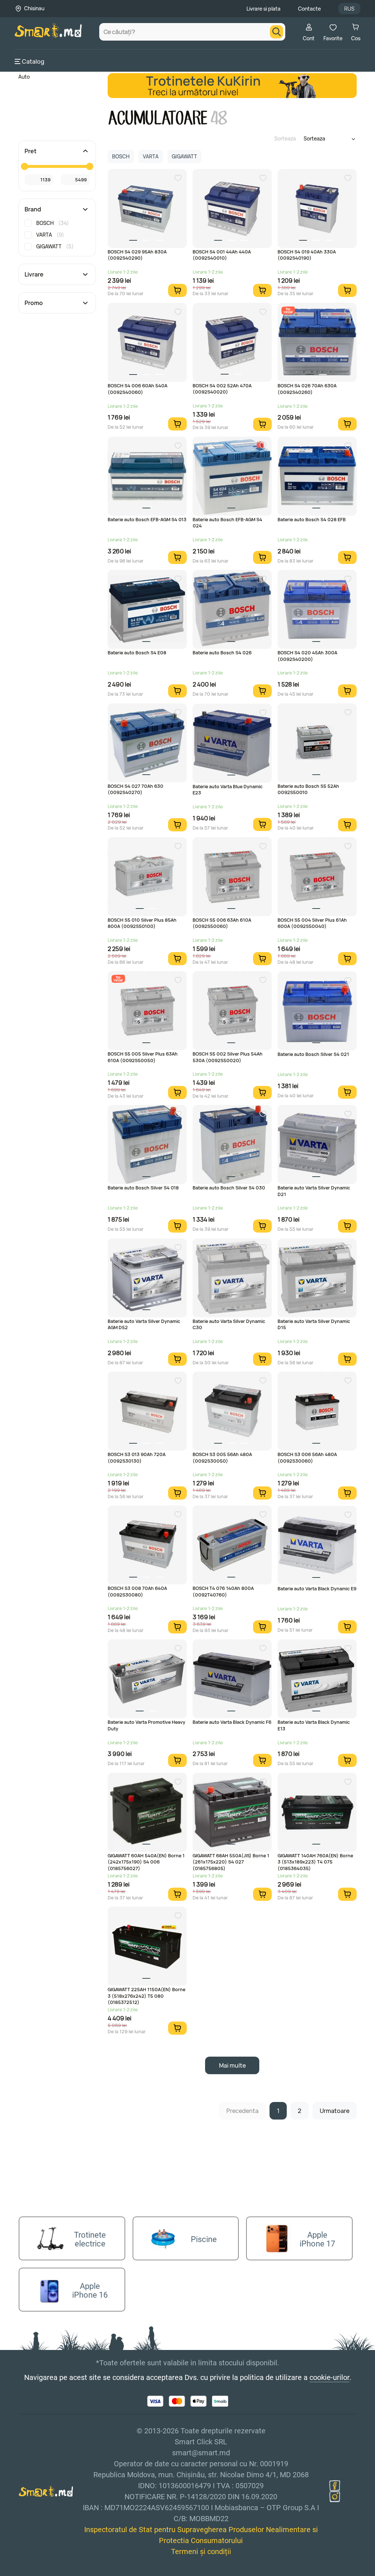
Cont (309, 38)
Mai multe (232, 2065)
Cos (356, 38)
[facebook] (335, 2486)
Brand (33, 209)
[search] (276, 32)
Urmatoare (335, 2111)
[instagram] (335, 2497)
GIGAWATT (55, 246)
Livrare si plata (263, 9)
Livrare (34, 274)
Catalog (33, 61)
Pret (31, 151)
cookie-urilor (329, 2377)
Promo (34, 303)
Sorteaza (285, 138)
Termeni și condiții (201, 2551)
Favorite (333, 38)
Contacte (309, 9)
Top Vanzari (288, 310)
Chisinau (34, 8)
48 (219, 118)
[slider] (25, 166)
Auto (24, 77)
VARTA (50, 235)
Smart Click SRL (57, 2572)
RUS (349, 9)
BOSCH (53, 223)
